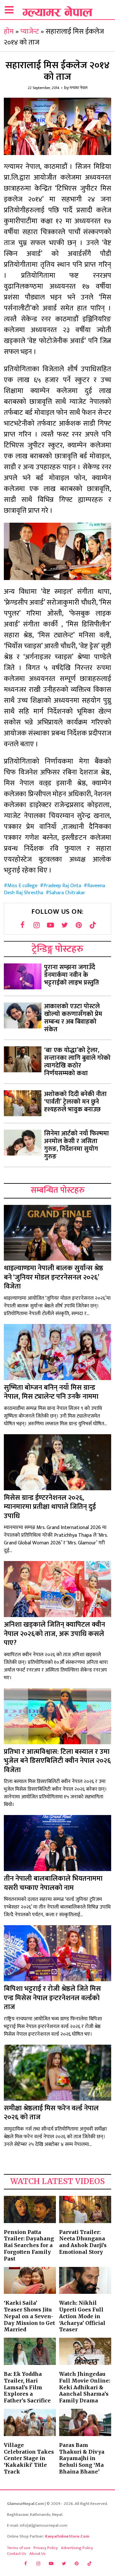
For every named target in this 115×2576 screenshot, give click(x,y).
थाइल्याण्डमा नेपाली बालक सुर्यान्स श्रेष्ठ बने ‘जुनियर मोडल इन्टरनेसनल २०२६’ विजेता (54, 1277)
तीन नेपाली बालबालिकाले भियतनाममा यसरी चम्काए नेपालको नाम (53, 1883)
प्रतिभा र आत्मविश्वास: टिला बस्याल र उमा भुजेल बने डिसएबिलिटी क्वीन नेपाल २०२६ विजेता (57, 1761)
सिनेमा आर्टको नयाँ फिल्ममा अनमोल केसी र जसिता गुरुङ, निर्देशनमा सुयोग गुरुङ (77, 1145)
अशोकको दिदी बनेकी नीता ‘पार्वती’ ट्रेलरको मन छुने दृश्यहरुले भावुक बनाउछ (75, 1102)
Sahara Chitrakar (67, 893)
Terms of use (19, 2548)
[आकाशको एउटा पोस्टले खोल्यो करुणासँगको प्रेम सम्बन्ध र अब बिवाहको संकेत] (23, 1015)
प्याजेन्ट (30, 32)
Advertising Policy (77, 2548)
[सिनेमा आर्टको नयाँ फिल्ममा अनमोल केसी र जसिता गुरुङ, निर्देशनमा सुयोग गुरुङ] (23, 1143)
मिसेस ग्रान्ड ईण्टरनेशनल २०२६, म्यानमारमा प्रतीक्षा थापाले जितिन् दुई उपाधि (50, 1507)
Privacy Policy (46, 2548)
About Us (38, 2554)
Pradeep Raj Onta (62, 886)
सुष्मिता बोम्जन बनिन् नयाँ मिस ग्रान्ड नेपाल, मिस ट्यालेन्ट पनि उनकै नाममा (51, 1392)
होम (9, 32)
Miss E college (22, 886)
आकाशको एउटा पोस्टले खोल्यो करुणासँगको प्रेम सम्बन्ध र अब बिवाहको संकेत (73, 1018)
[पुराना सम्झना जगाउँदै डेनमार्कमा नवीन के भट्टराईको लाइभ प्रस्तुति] (23, 976)
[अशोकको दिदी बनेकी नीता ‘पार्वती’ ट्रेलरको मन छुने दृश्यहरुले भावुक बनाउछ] (23, 1103)
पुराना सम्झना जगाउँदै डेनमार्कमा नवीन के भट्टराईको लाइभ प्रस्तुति (72, 975)
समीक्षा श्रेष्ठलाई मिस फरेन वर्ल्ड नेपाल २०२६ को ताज (51, 2113)
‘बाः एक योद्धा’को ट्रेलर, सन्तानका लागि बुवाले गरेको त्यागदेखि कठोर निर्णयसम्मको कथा (77, 1062)
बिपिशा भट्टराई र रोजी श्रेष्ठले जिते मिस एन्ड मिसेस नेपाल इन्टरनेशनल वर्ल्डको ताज (52, 1998)
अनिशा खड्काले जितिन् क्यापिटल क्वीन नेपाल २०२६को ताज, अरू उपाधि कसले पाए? (54, 1634)
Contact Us (17, 2554)
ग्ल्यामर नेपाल (79, 88)
